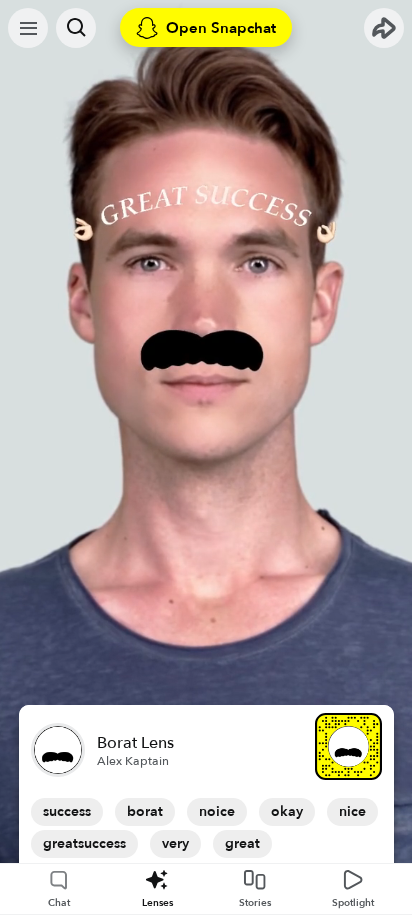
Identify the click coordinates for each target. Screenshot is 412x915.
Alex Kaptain (133, 761)
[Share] (384, 28)
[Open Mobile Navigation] (28, 28)
